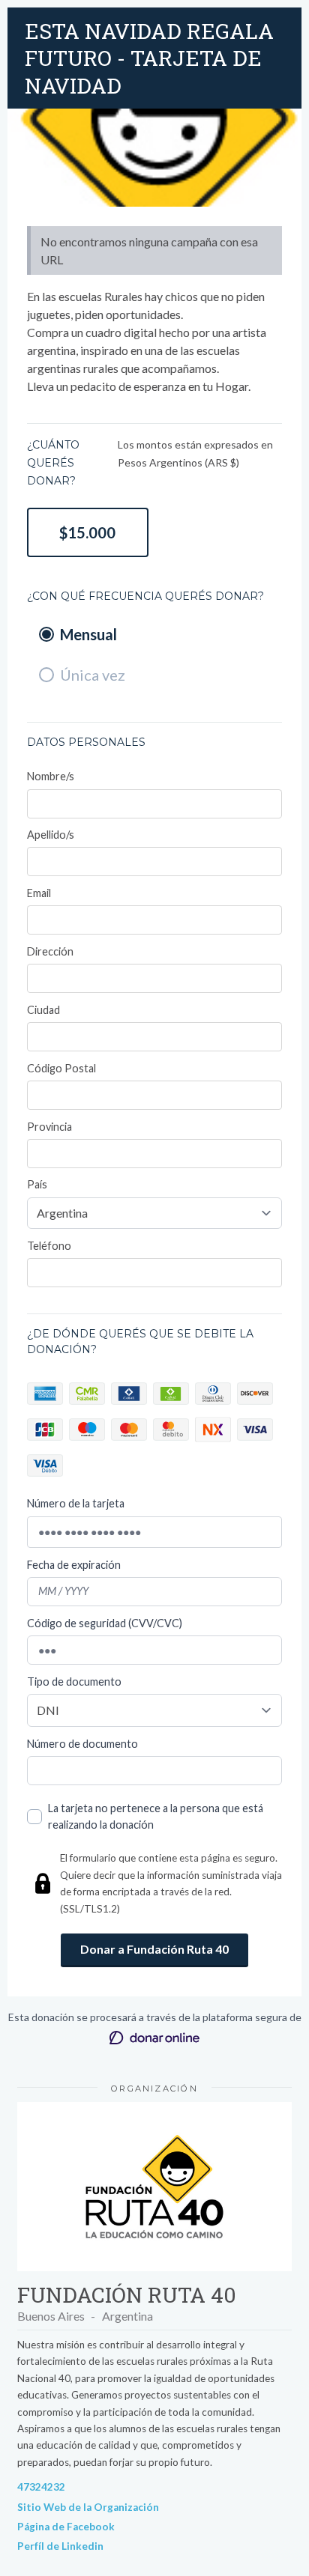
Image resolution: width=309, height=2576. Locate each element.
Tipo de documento (74, 1682)
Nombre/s (51, 776)
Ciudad (43, 1010)
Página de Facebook (66, 2527)
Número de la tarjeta (76, 1503)
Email (39, 893)
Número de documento (82, 1744)
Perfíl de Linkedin (60, 2546)
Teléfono (49, 1246)
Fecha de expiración (74, 1565)
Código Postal (61, 1068)
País (37, 1184)
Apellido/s (51, 835)
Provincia (49, 1127)
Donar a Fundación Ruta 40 (154, 1949)
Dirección (50, 951)
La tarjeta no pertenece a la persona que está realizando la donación (156, 1816)
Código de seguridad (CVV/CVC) (105, 1623)
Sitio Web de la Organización (88, 2507)
